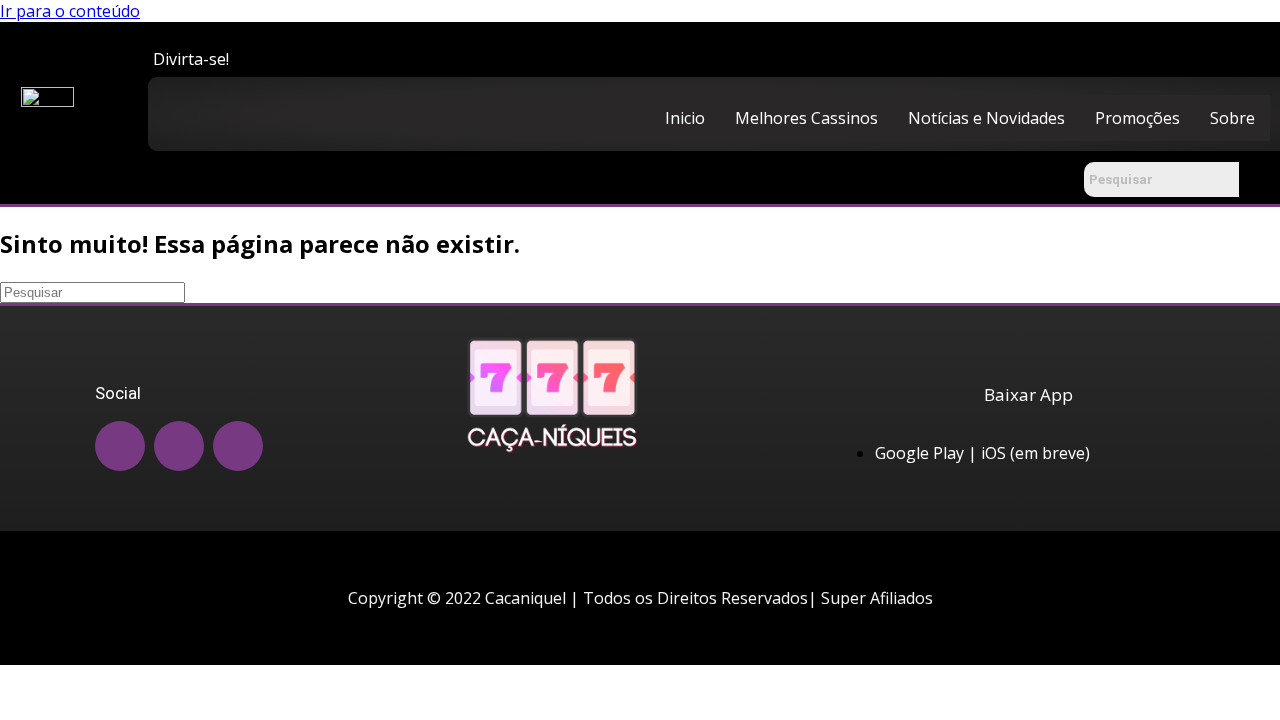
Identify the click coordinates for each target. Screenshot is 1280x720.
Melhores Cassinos (806, 118)
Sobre (1232, 118)
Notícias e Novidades (986, 118)
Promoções (1137, 118)
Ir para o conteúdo (70, 11)
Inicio (685, 118)
